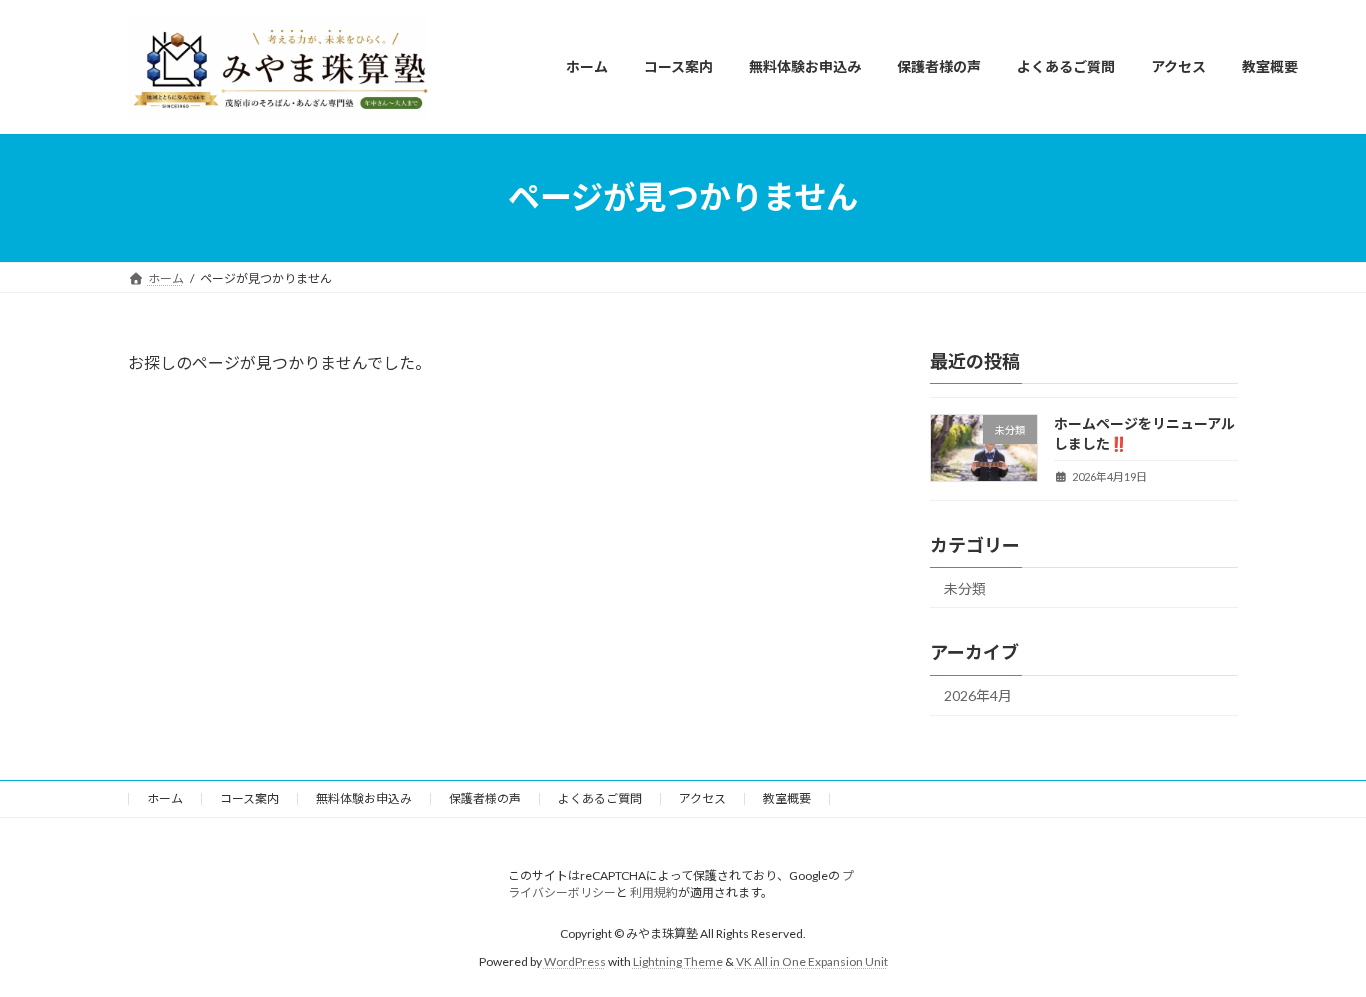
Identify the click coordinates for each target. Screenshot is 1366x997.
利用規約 (654, 892)
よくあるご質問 (600, 798)
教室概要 (787, 798)
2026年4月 (978, 695)
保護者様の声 (485, 798)
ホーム (165, 798)
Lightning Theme (678, 961)
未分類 (965, 587)
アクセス (702, 798)
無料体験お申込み (364, 798)
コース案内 (249, 798)
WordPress (575, 961)
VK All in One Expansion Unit (812, 961)
